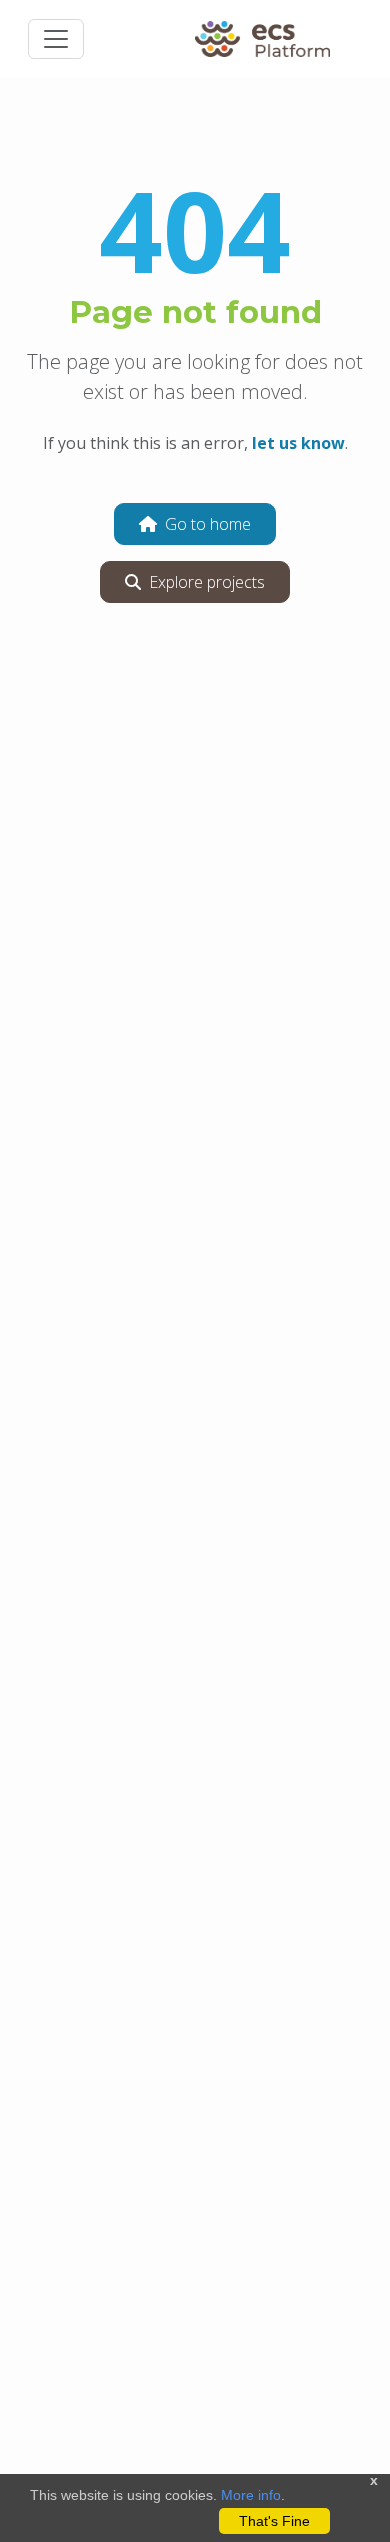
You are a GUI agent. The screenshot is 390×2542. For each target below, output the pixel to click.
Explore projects (207, 582)
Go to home (208, 524)
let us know (298, 443)
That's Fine (274, 2521)
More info (251, 2495)
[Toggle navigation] (56, 39)
